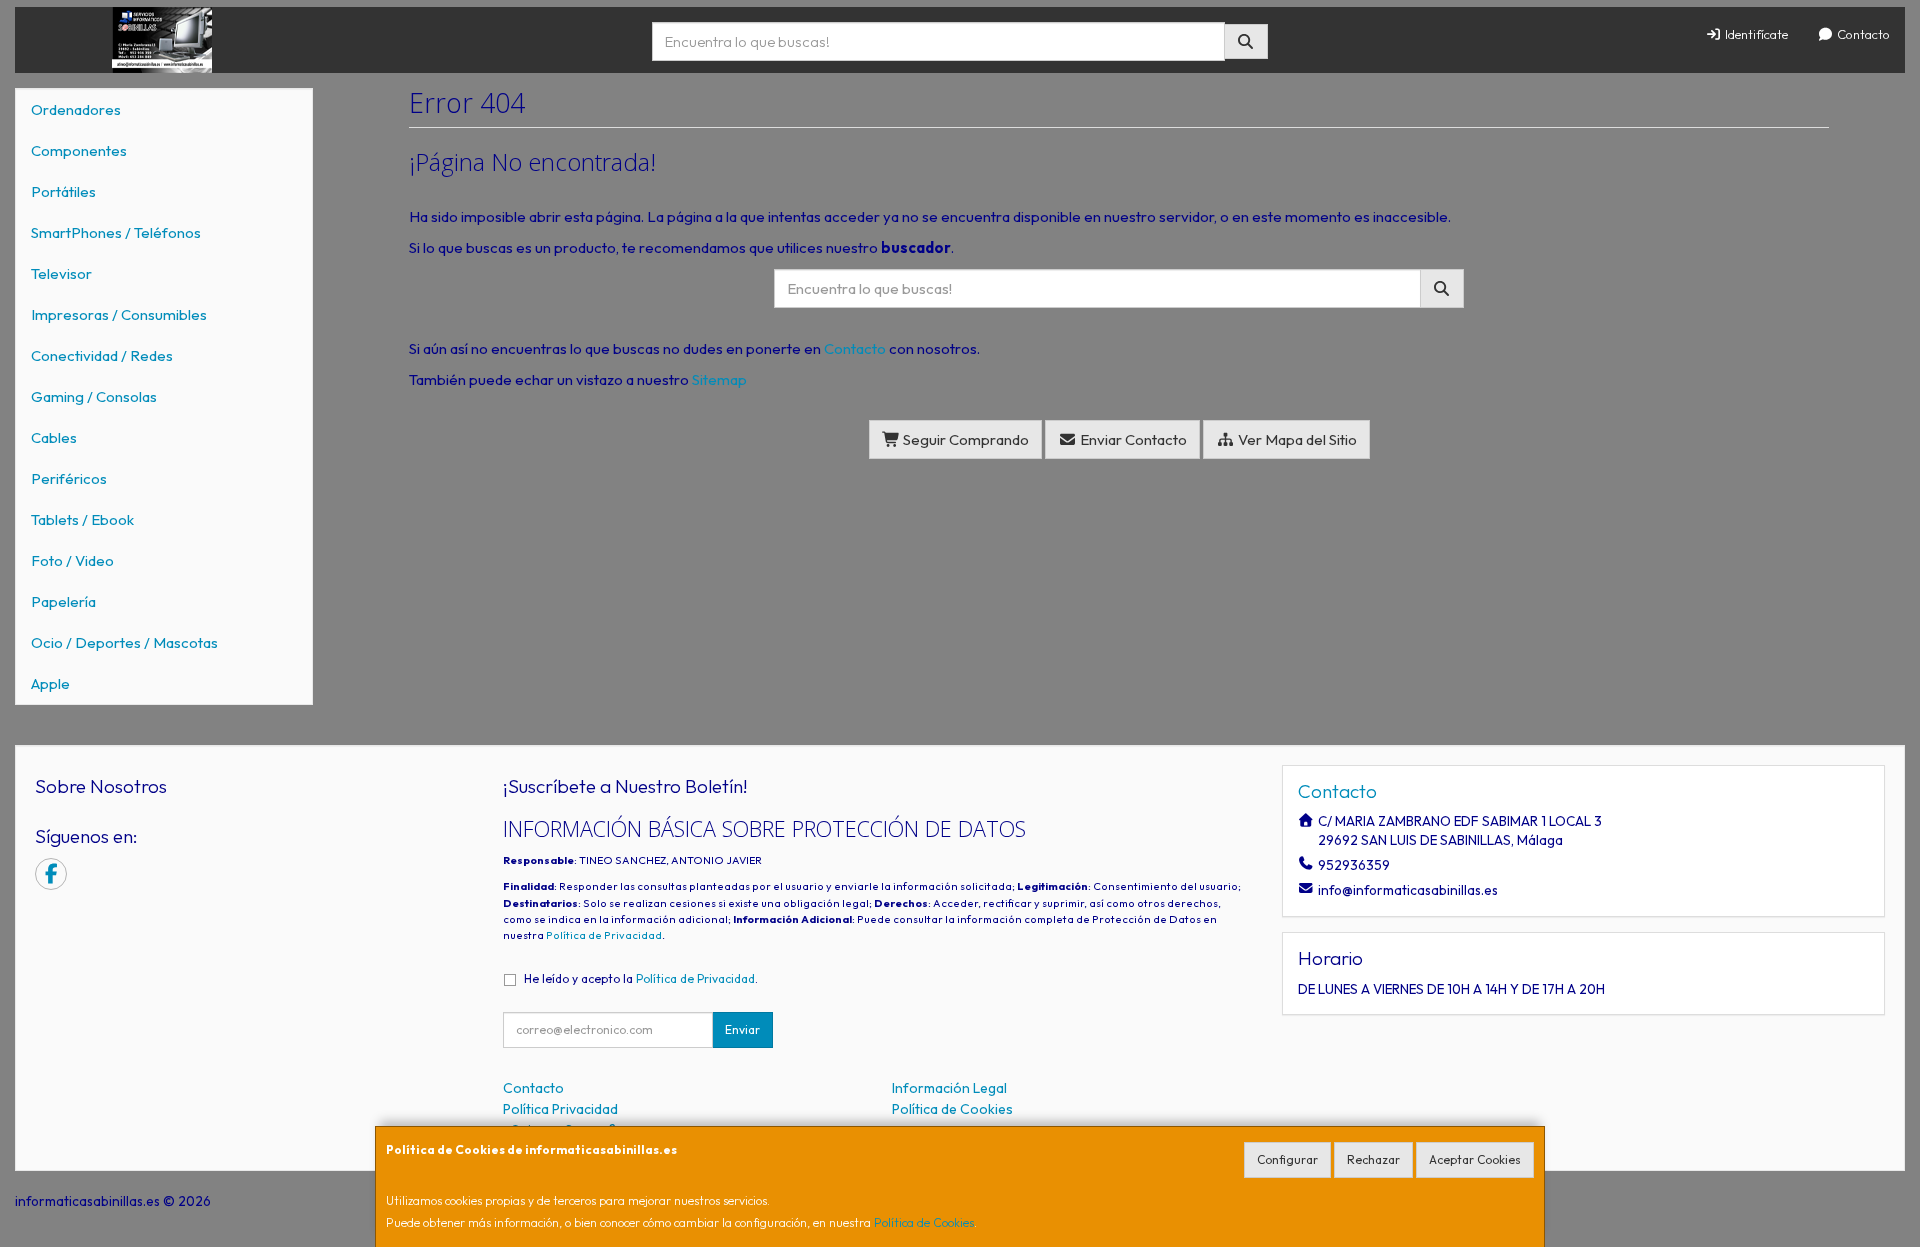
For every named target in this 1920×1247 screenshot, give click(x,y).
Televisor (61, 273)
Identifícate (1755, 34)
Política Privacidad (560, 1109)
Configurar (1287, 1159)
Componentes (79, 150)
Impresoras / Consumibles (119, 314)
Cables (54, 437)
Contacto (1862, 34)
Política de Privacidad (604, 935)
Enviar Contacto (1132, 439)
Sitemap (719, 379)
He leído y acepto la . (641, 978)
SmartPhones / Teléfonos (116, 232)
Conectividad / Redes (102, 355)
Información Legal (949, 1088)
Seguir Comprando (964, 439)
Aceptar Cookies (1475, 1159)
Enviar (742, 1029)
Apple (50, 683)
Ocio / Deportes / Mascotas (124, 642)
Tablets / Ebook (82, 519)
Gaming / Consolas (94, 396)
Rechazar (1373, 1159)
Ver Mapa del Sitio (1296, 439)
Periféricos (69, 478)
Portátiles (63, 191)
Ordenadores (76, 109)
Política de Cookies (924, 1222)
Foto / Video (72, 560)
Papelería (63, 601)
